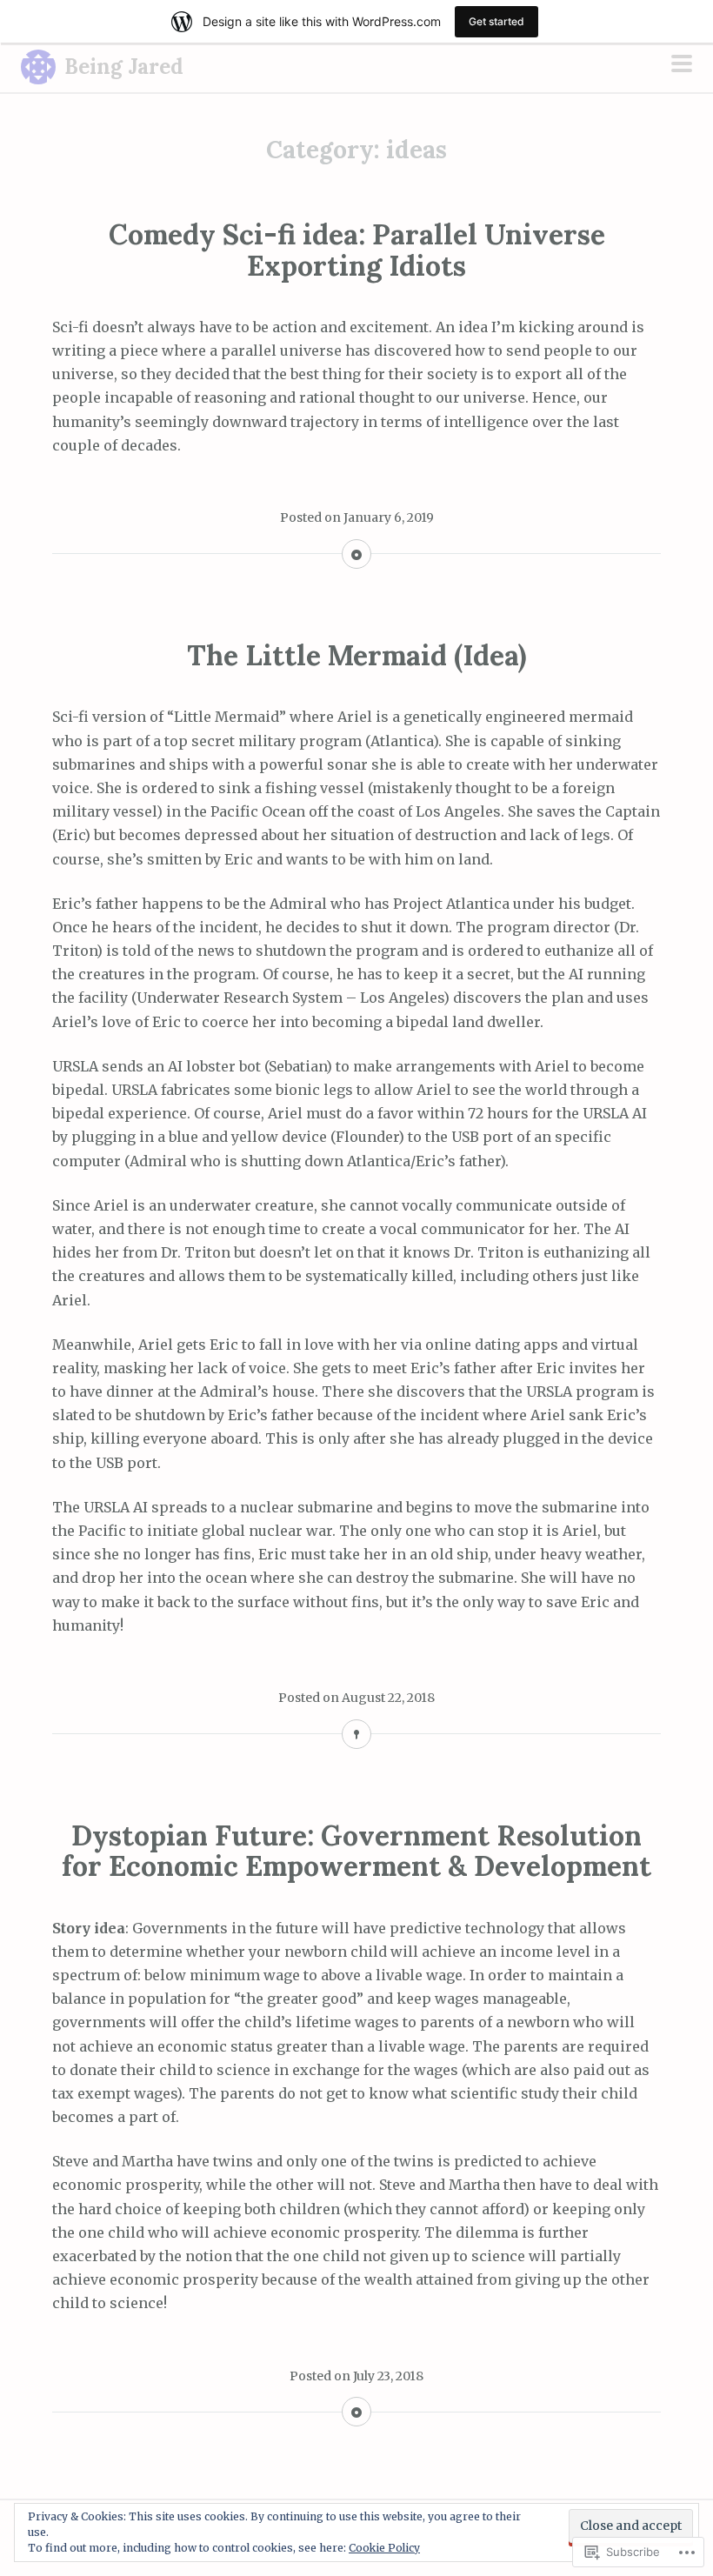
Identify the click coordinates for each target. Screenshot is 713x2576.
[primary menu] (682, 65)
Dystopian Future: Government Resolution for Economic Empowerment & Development (356, 1851)
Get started (496, 21)
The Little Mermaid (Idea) (356, 655)
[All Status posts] (356, 1738)
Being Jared (124, 67)
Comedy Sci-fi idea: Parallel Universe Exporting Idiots (357, 250)
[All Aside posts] (356, 557)
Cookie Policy (384, 2548)
